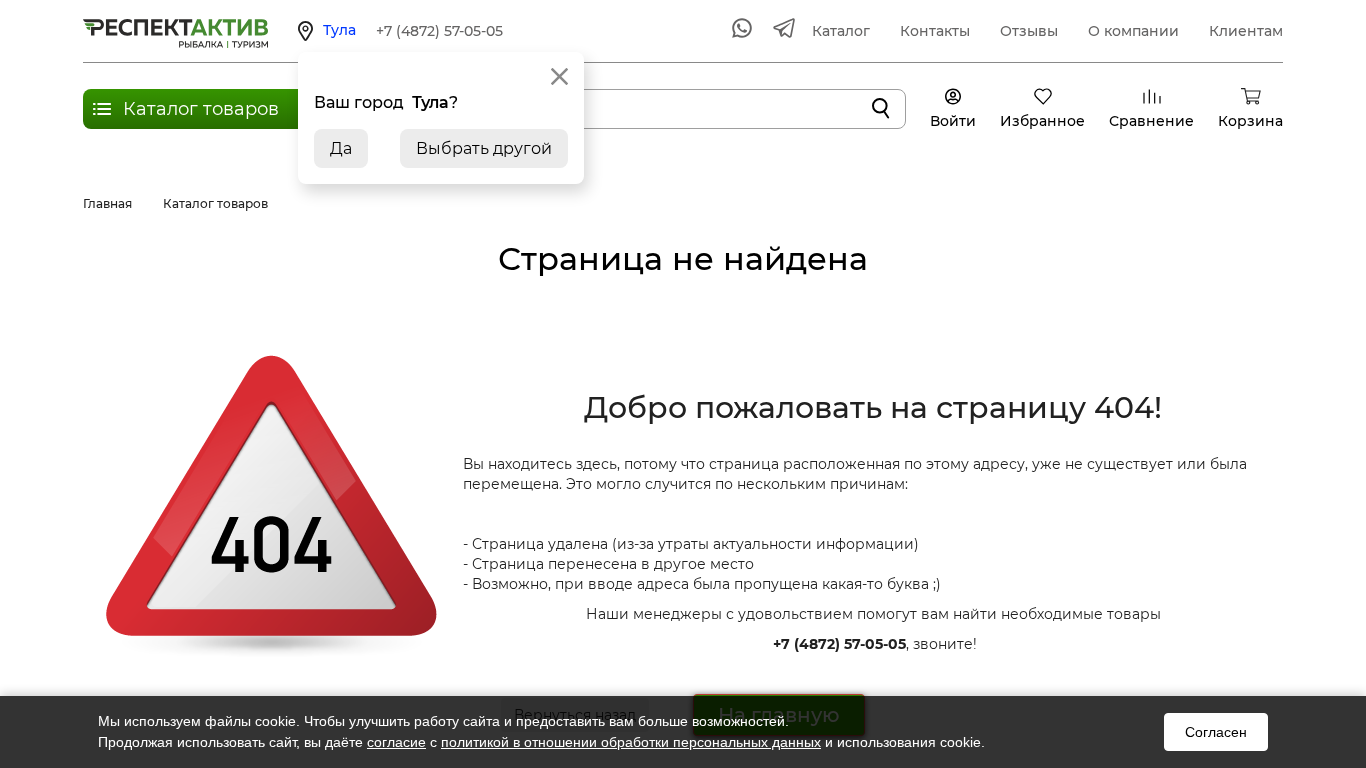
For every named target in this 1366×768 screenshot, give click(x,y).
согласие (396, 742)
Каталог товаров (201, 109)
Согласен (1216, 732)
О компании (1133, 31)
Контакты (935, 31)
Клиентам (1246, 31)
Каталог (841, 31)
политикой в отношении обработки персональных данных (631, 742)
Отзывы (1029, 31)
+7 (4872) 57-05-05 (439, 31)
